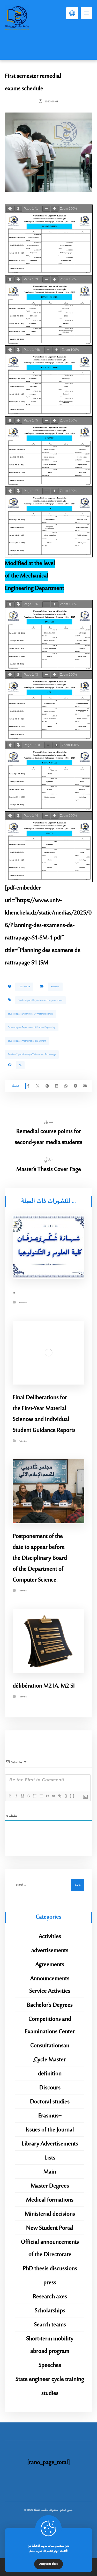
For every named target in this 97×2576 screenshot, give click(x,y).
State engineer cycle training (50, 2379)
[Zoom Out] (46, 209)
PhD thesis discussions (50, 2269)
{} (66, 1796)
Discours (50, 2088)
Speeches (50, 2365)
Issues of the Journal (50, 2130)
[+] (72, 1796)
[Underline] (22, 1796)
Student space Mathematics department (27, 1041)
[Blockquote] (47, 1796)
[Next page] (18, 209)
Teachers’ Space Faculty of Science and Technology (32, 1054)
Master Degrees (50, 2186)
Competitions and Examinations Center (50, 2025)
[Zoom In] (55, 209)
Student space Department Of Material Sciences (31, 1014)
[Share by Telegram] (76, 1086)
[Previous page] (10, 209)
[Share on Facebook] (28, 1086)
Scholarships (50, 2311)
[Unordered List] (41, 1796)
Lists (50, 2158)
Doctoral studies (50, 2102)
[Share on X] (38, 1086)
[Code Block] (53, 1796)
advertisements (50, 1951)
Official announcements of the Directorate (50, 2248)
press (50, 2283)
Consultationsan (50, 2046)
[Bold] (10, 1796)
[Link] (59, 1796)
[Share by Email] (85, 1086)
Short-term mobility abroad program (50, 2345)
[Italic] (16, 1796)
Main (50, 2172)
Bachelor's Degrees (50, 2005)
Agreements (50, 1965)
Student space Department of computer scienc (40, 1000)
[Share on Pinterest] (47, 1086)
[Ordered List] (35, 1796)
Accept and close (48, 2564)
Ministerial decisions (50, 2214)
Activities (55, 987)
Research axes (50, 2297)
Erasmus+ (50, 2116)
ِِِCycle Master (50, 2060)
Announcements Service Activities (50, 1985)
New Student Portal (50, 2228)
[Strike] (28, 1796)
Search (78, 1885)
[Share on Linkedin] (57, 1086)
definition (50, 2074)
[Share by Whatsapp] (66, 1086)
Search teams (50, 2325)
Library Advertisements (50, 2144)
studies (50, 2393)
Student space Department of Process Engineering (32, 1027)
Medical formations (50, 2200)
